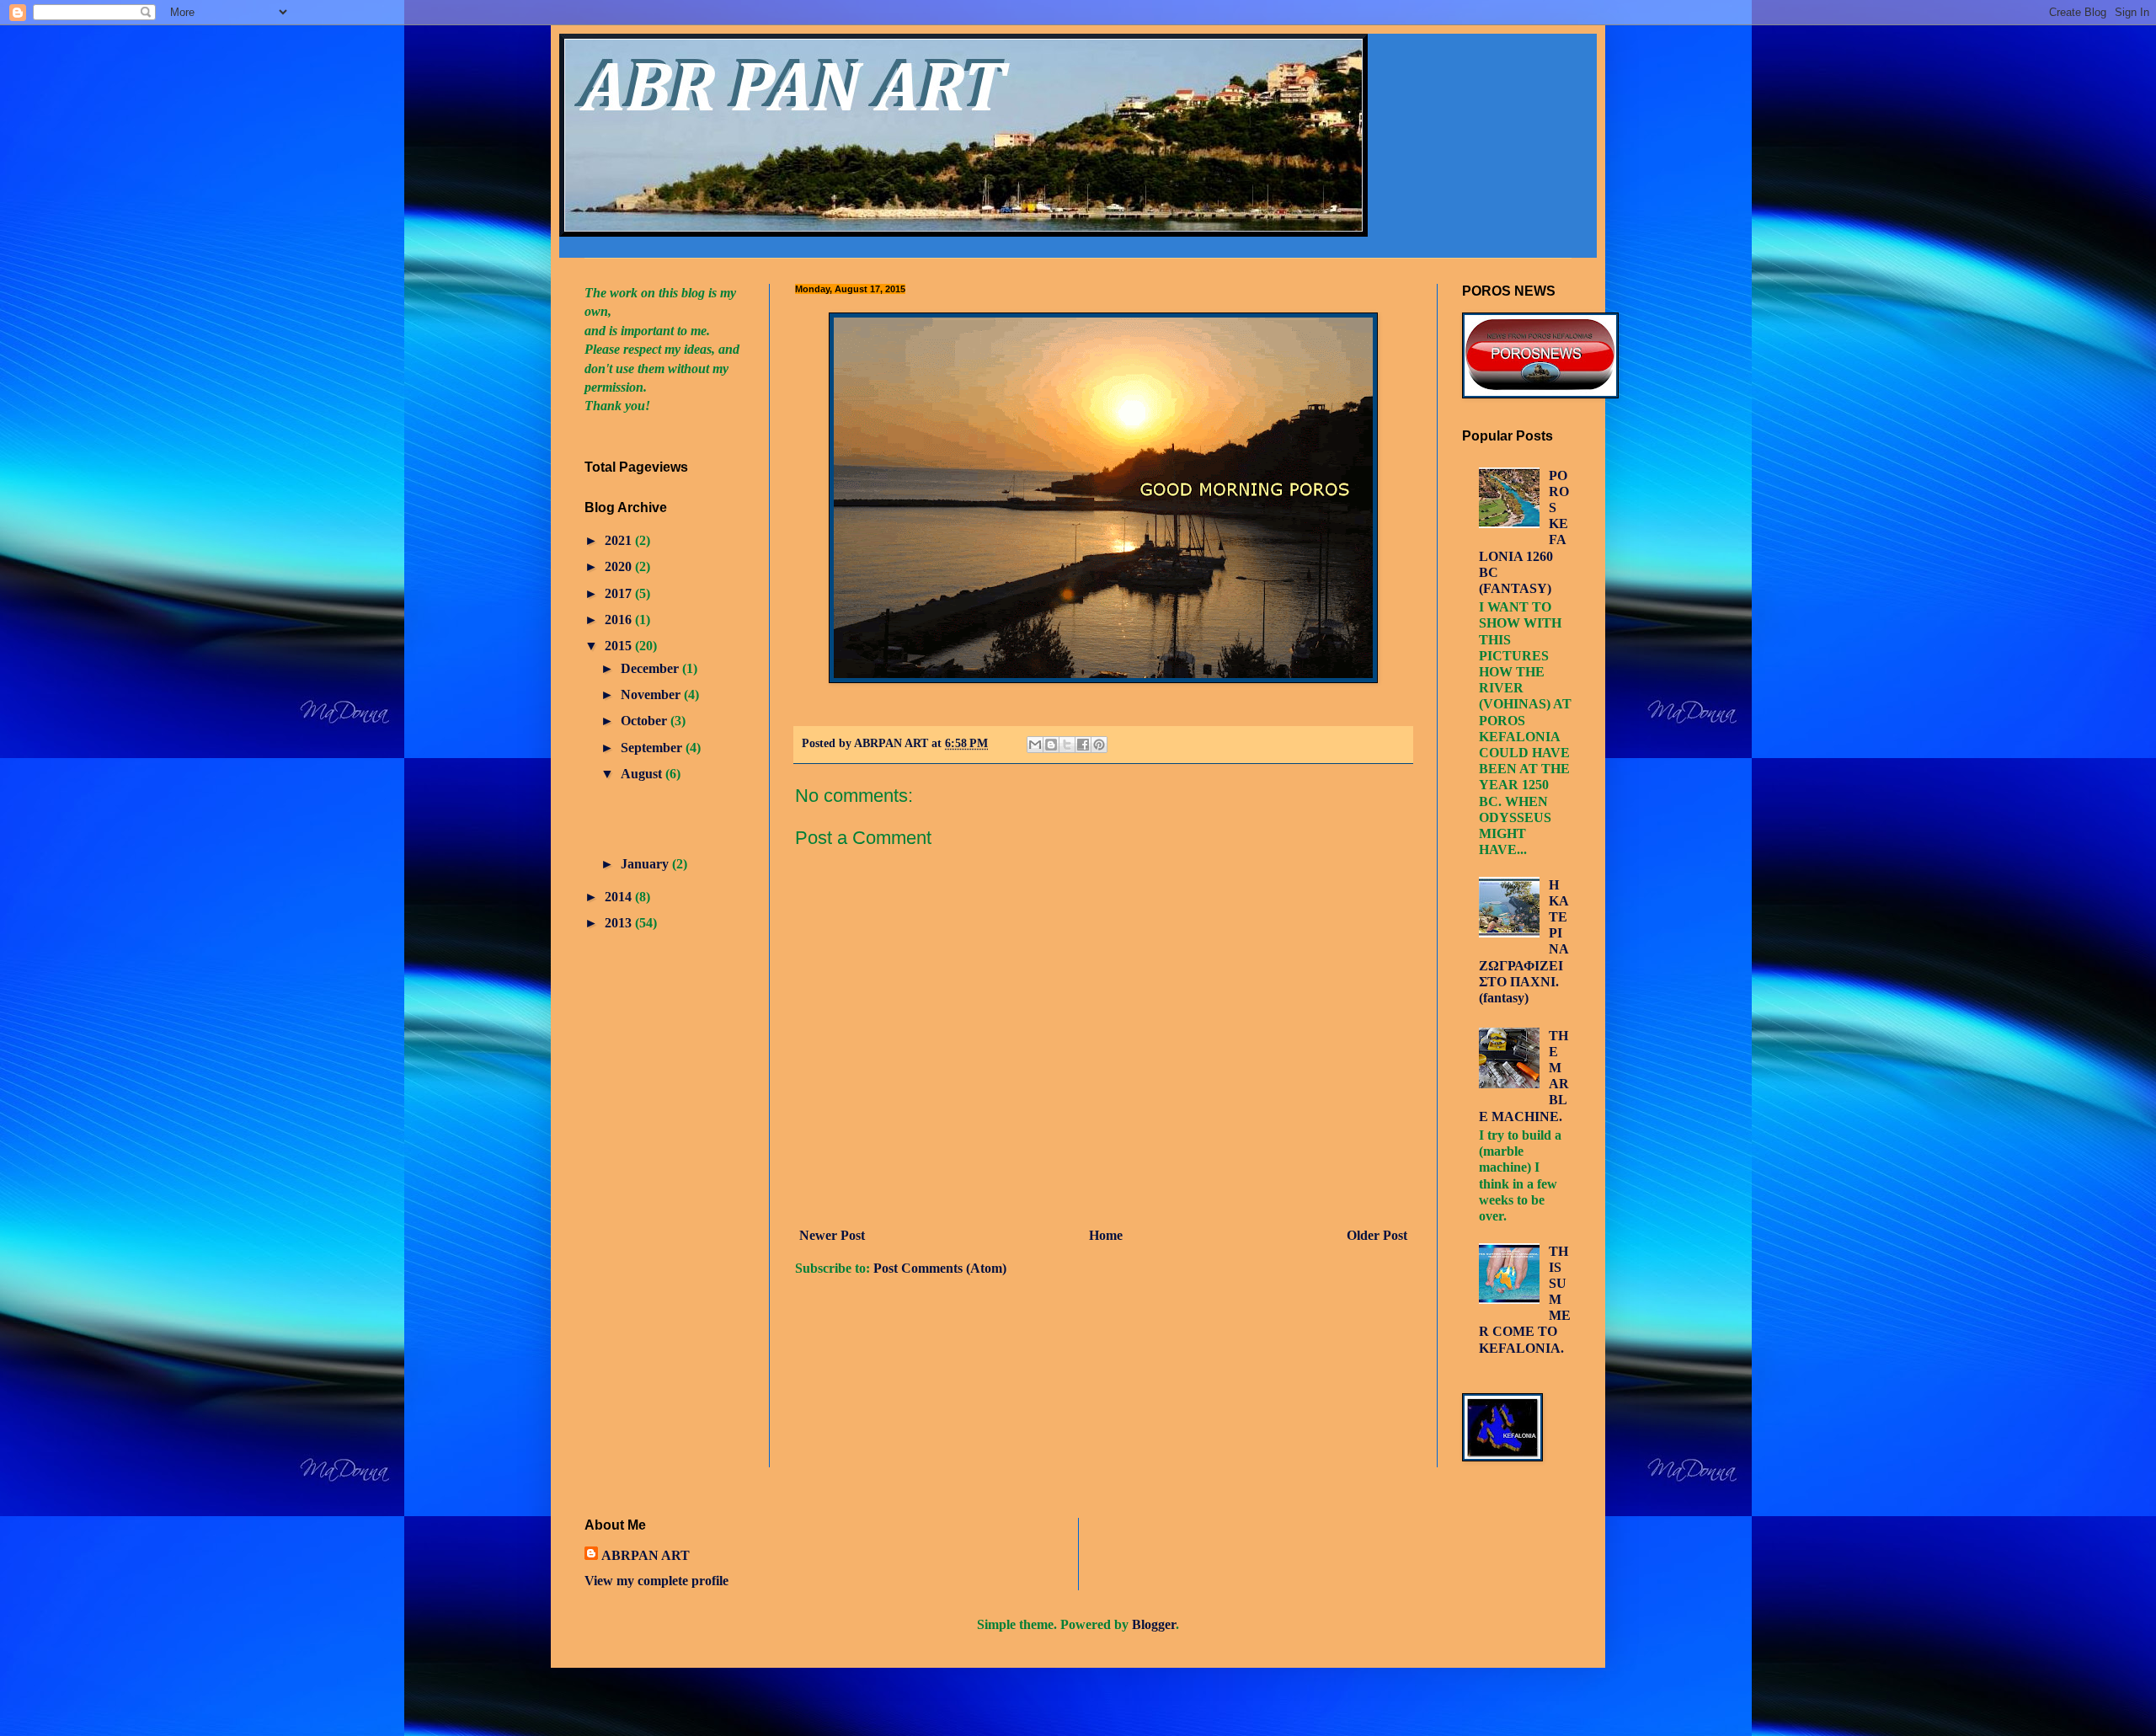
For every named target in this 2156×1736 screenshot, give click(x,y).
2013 (620, 923)
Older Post (1377, 1235)
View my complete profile (656, 1581)
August (643, 774)
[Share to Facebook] (1083, 745)
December (651, 668)
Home (1106, 1235)
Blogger (1154, 1624)
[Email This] (1035, 745)
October (646, 721)
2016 (620, 620)
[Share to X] (1067, 745)
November (652, 694)
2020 (620, 566)
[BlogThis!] (1051, 745)
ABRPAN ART (646, 1555)
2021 (620, 540)
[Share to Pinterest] (1099, 745)
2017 (620, 593)
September (653, 748)
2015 (620, 646)
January (646, 864)
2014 (620, 897)
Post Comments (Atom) (940, 1268)
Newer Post (832, 1235)
